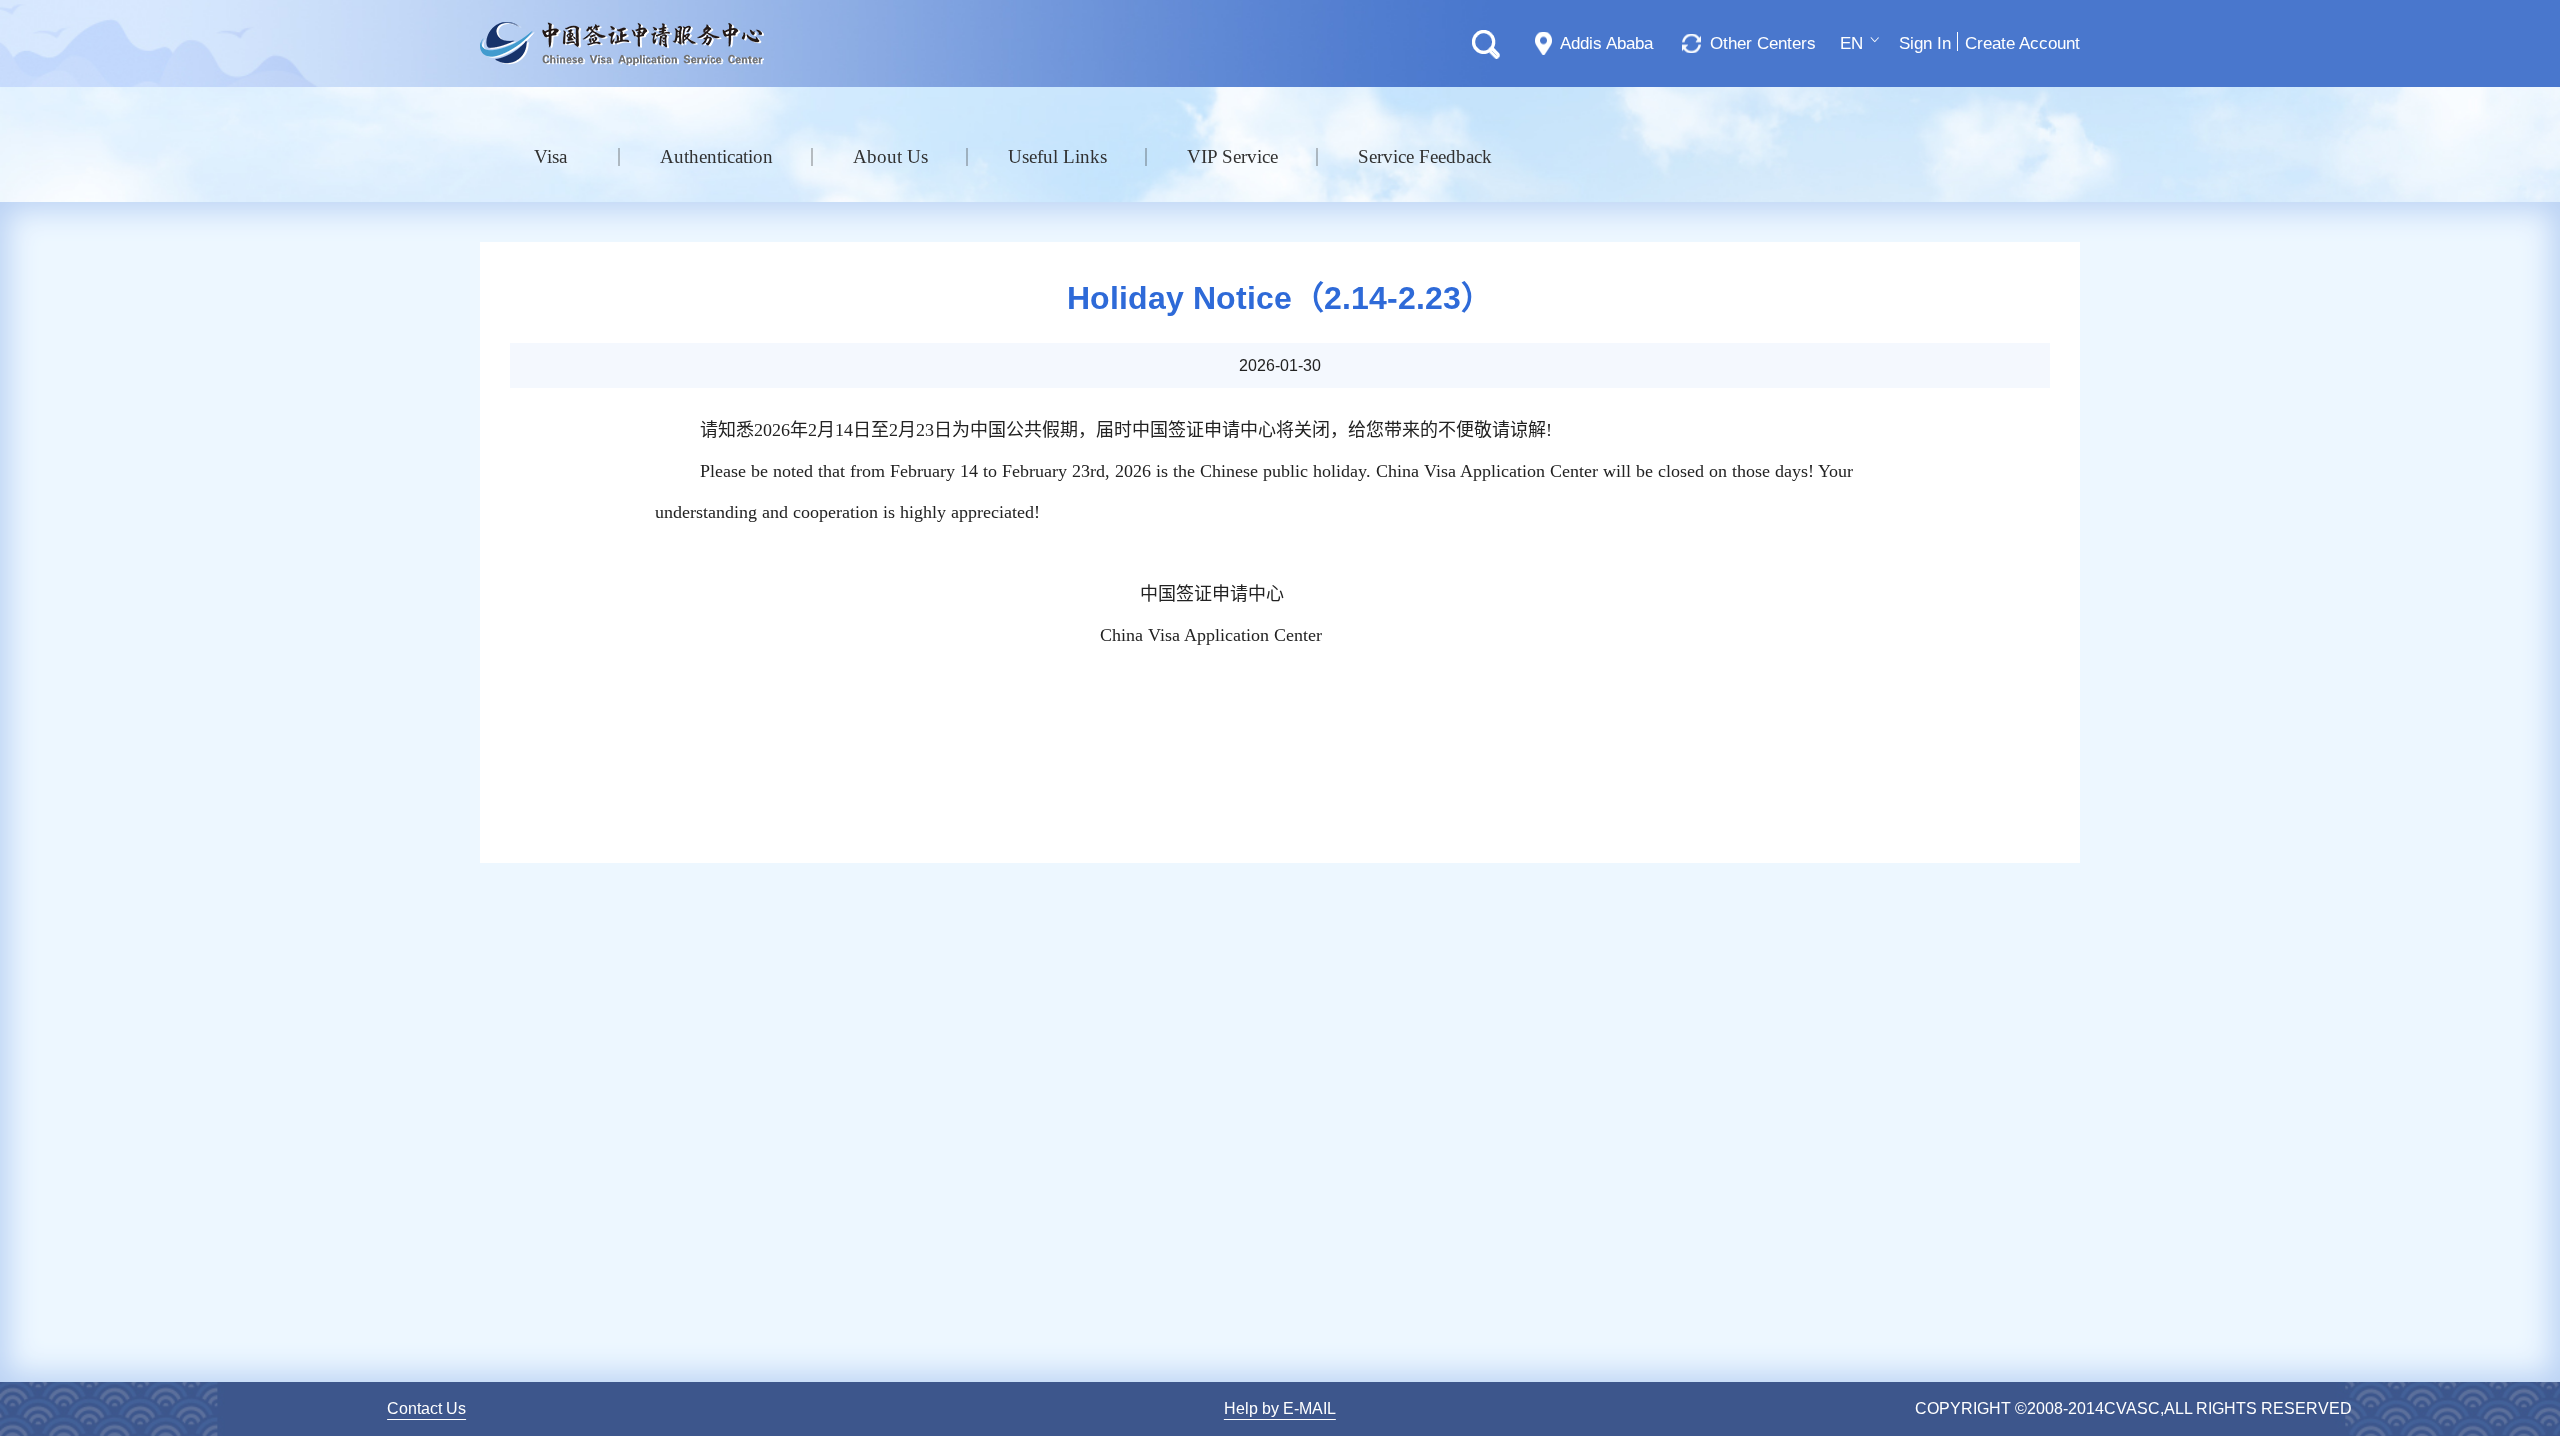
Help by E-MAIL (1280, 1408)
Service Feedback (1425, 156)
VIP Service (1232, 156)
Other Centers (1763, 43)
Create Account (2022, 43)
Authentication (716, 156)
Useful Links (1057, 156)
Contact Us (426, 1408)
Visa (550, 156)
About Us (890, 156)
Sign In (1925, 43)
